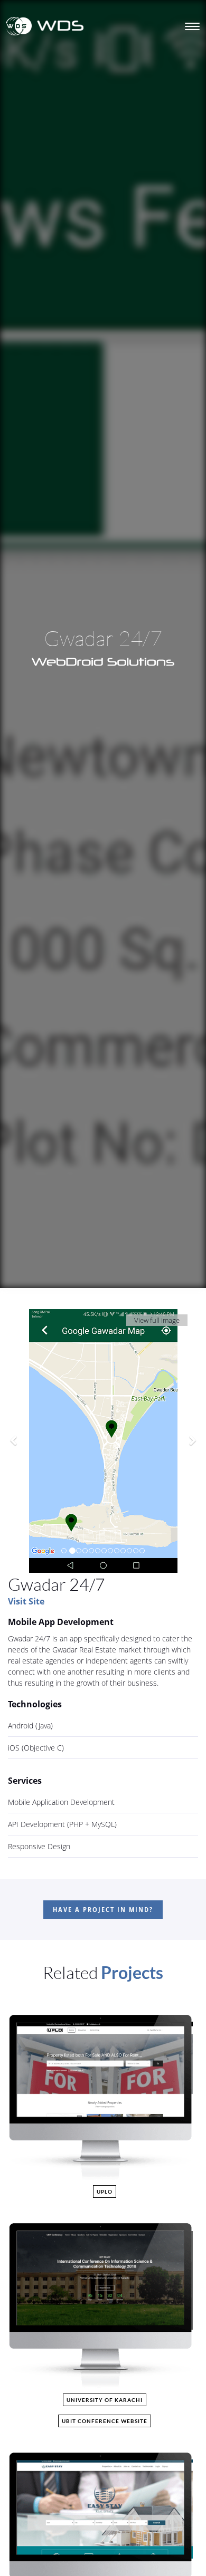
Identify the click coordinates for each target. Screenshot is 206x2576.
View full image (157, 1320)
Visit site (26, 1601)
